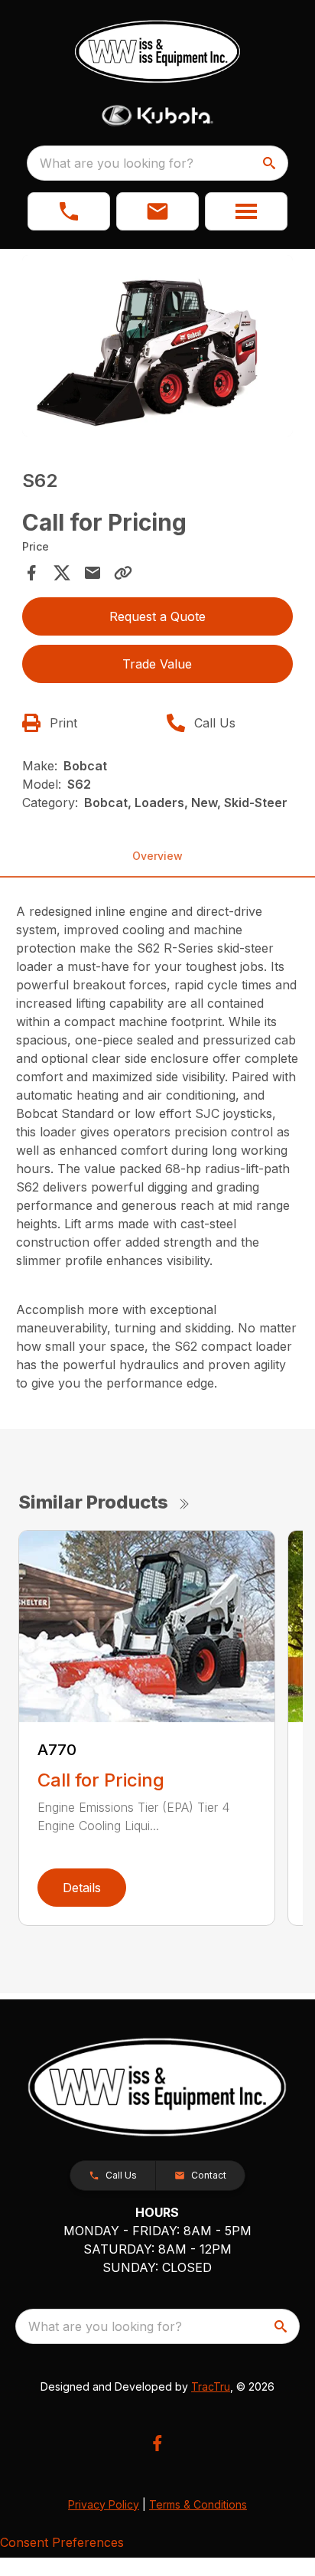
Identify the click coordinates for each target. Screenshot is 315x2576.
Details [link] (82, 1888)
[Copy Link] (123, 573)
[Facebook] (157, 2443)
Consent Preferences (62, 2542)
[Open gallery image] (158, 346)
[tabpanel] (158, 348)
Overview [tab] (157, 856)
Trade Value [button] (157, 664)
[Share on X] (62, 573)
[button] (69, 211)
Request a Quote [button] (157, 616)
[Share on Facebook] (31, 573)
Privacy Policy (104, 2504)
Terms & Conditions (198, 2504)
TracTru (211, 2386)
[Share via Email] (93, 573)
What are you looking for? (117, 163)
